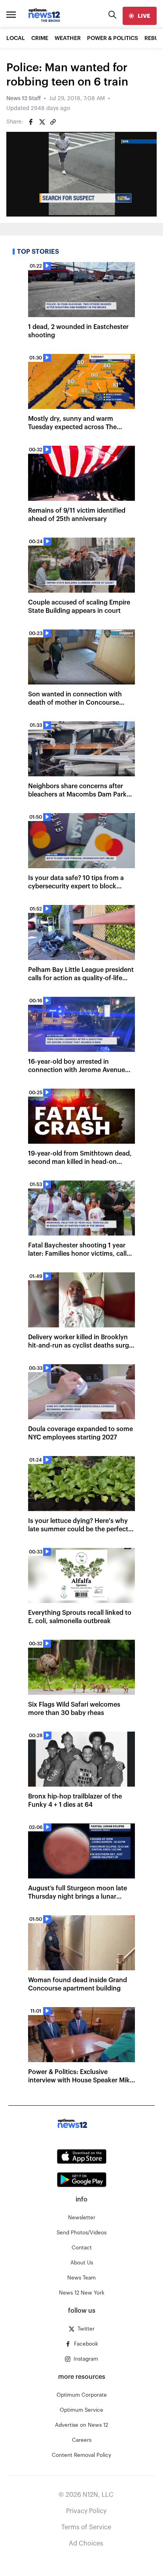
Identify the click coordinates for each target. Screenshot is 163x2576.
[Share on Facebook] (31, 122)
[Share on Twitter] (42, 122)
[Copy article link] (53, 122)
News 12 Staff (24, 99)
